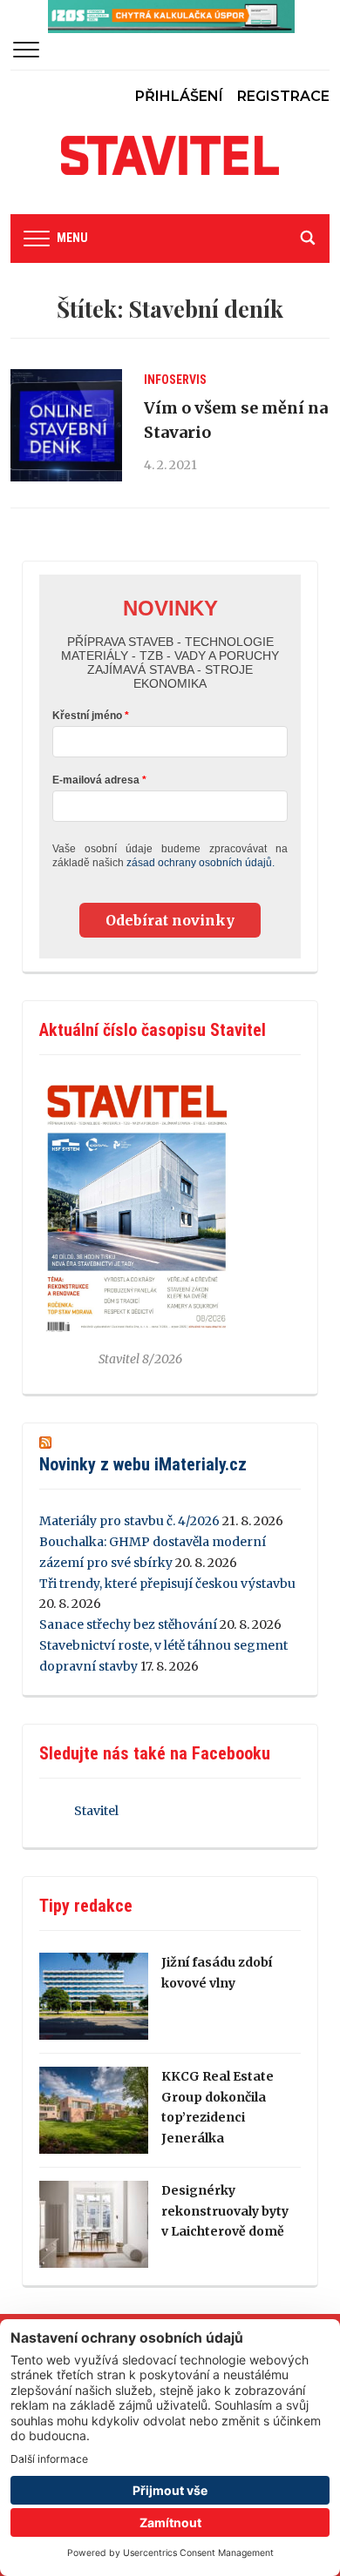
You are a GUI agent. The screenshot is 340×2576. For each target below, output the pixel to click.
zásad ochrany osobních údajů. (201, 863)
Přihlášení (179, 96)
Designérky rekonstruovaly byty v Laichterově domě (225, 2211)
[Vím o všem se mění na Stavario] (66, 425)
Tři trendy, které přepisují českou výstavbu (167, 1584)
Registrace (283, 96)
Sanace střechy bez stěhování (128, 1624)
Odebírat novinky (170, 920)
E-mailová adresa (96, 780)
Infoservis (175, 380)
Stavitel (96, 1811)
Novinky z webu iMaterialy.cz (143, 1464)
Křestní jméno (87, 716)
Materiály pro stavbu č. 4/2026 (129, 1521)
